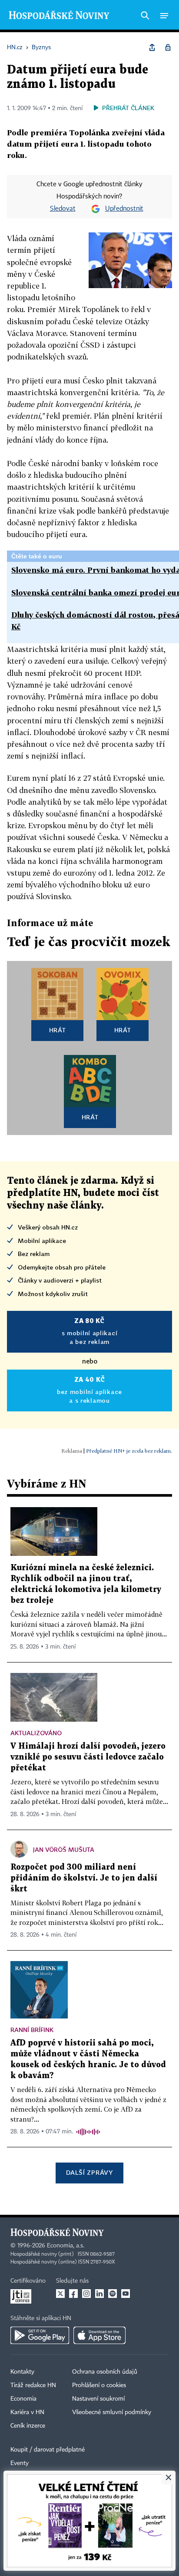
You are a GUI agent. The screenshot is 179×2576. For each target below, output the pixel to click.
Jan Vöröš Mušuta (64, 1849)
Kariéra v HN (27, 2412)
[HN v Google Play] (40, 2335)
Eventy (20, 2463)
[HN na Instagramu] (86, 2294)
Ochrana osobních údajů (105, 2372)
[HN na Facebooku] (73, 2294)
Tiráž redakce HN (33, 2385)
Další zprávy (89, 2172)
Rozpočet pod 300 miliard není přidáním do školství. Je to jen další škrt (84, 1878)
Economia (23, 2399)
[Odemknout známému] (168, 47)
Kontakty (22, 2372)
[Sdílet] (152, 47)
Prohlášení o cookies (99, 2385)
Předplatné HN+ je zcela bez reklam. (129, 1451)
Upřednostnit (124, 209)
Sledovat (63, 209)
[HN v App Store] (99, 2335)
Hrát (58, 1030)
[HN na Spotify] (113, 2294)
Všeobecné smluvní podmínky (112, 2412)
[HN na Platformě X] (60, 2294)
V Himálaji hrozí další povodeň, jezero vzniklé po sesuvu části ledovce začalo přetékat (88, 1757)
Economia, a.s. (66, 2246)
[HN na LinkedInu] (99, 2294)
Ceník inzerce (28, 2426)
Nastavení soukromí (98, 2399)
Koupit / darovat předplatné (48, 2450)
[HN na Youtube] (126, 2294)
